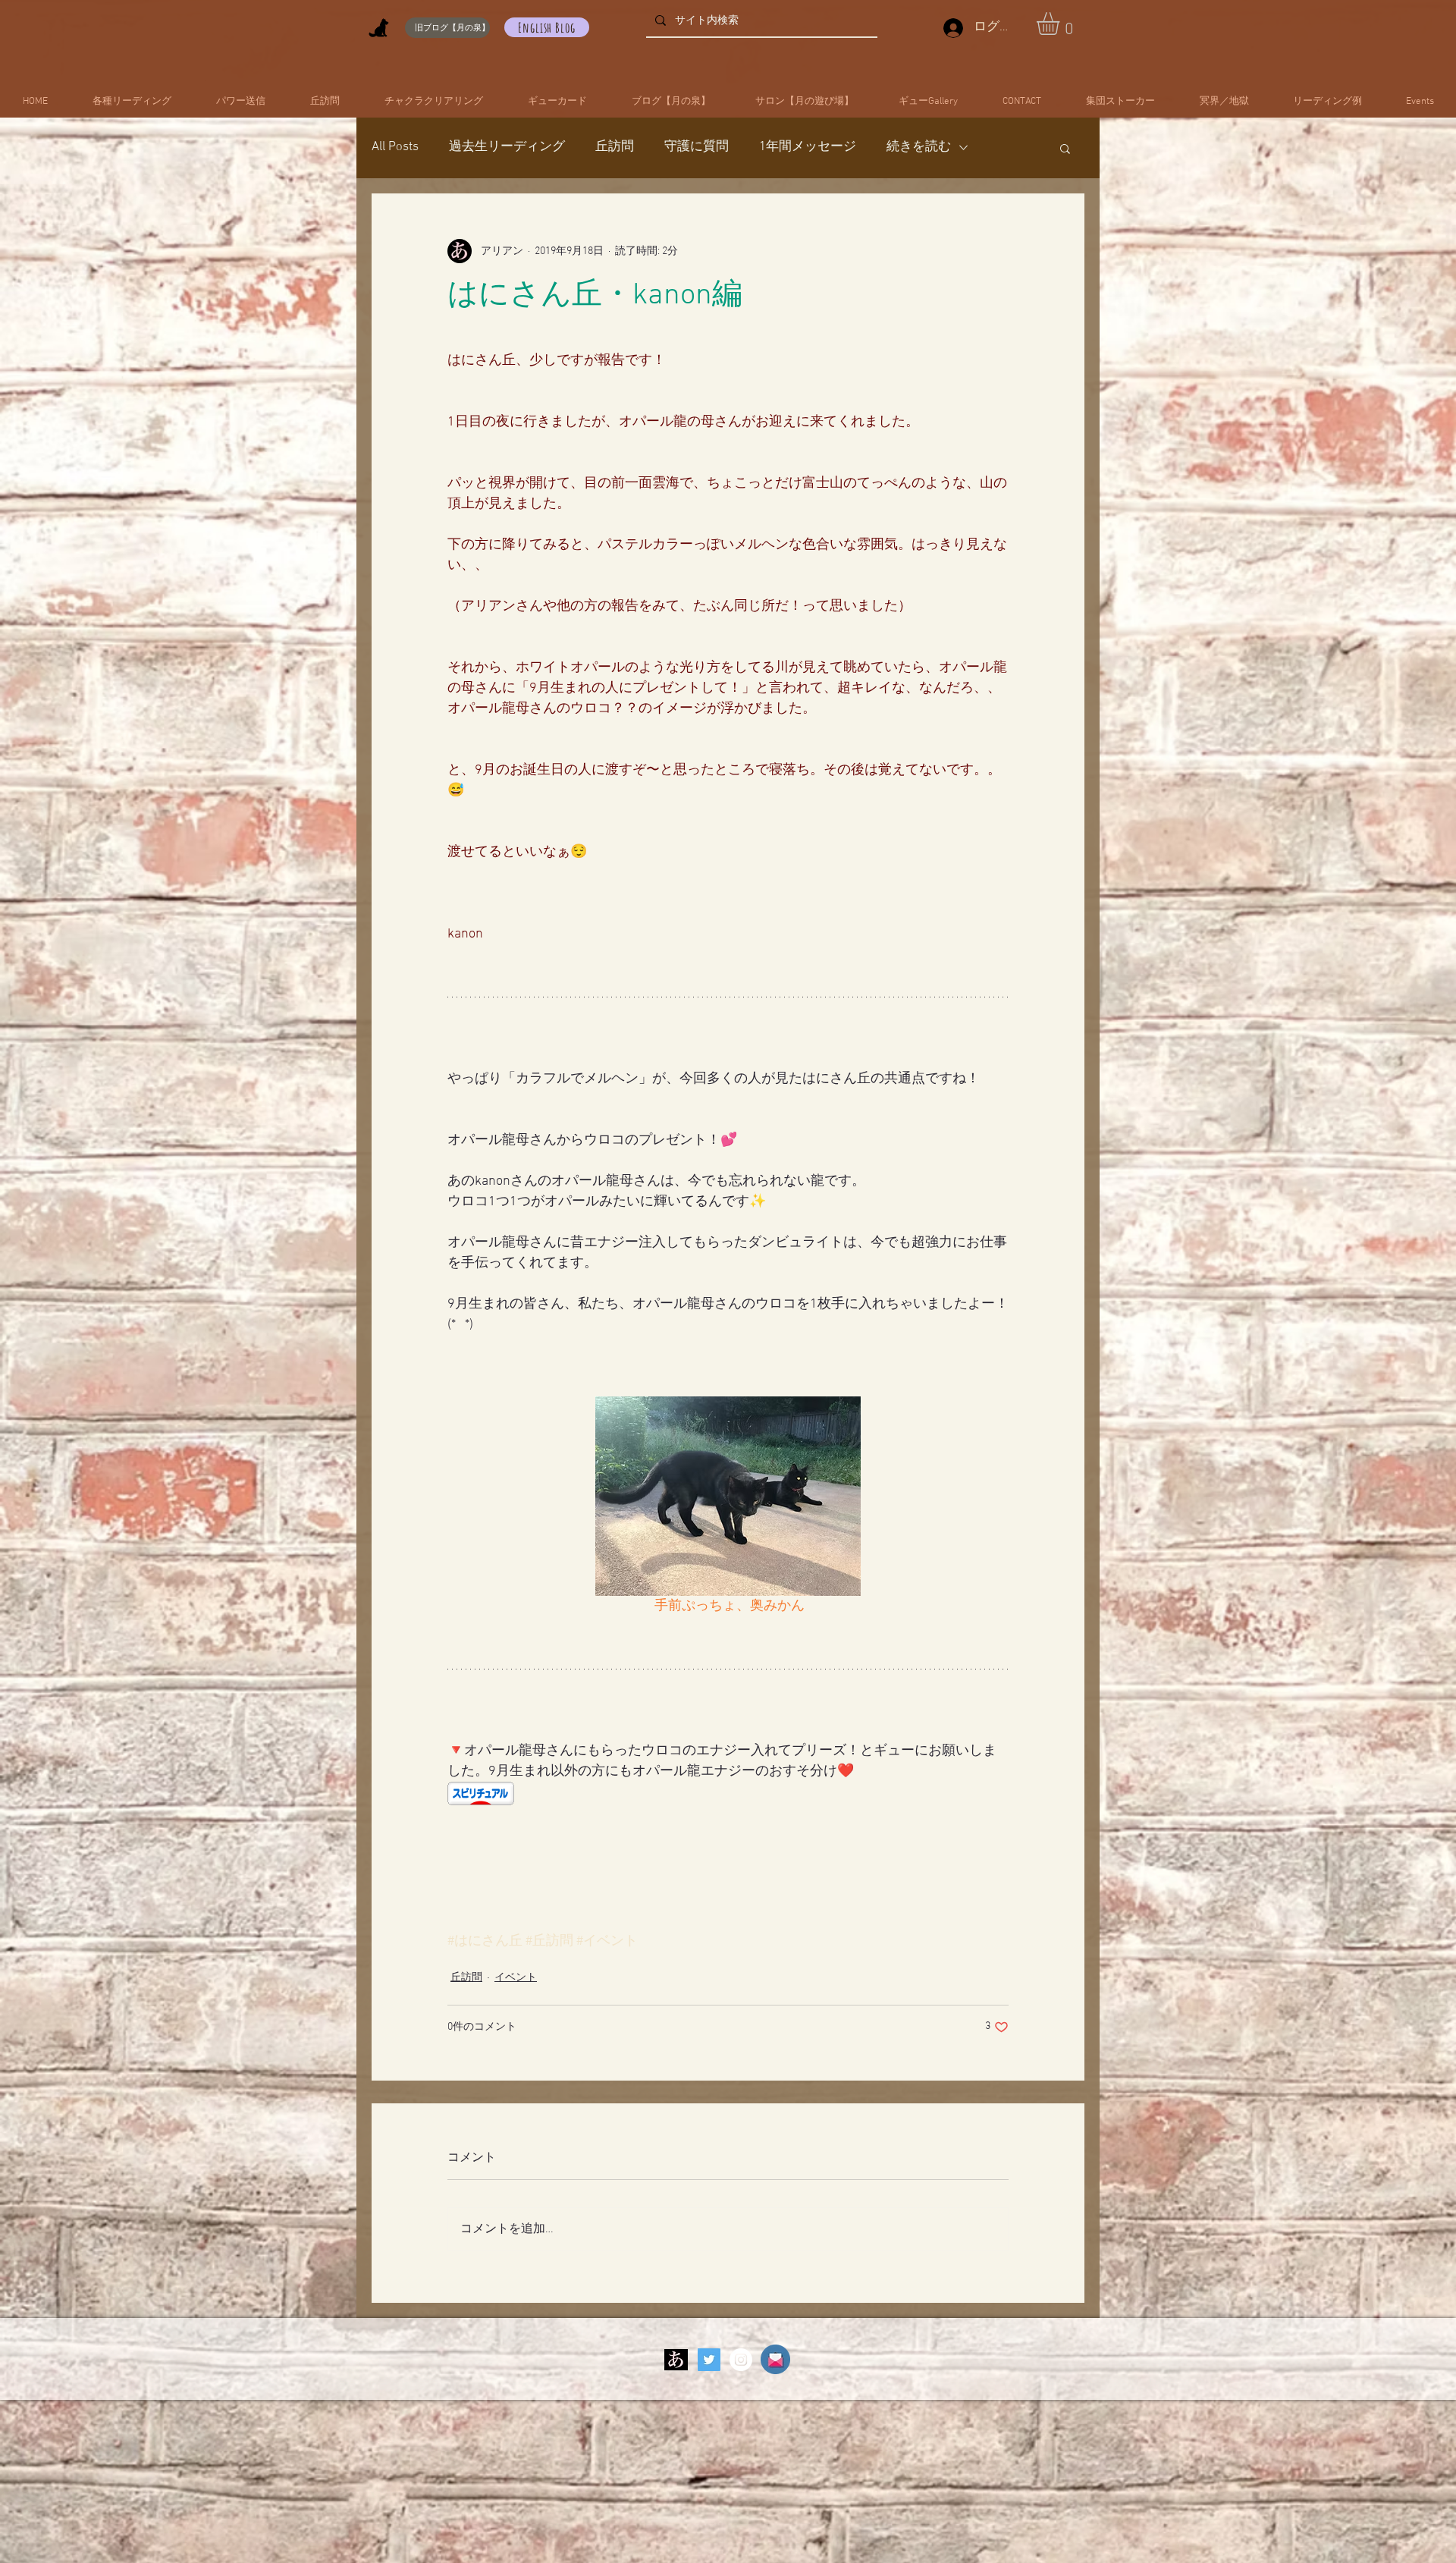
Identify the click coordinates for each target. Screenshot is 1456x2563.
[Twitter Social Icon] (709, 2360)
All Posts (395, 147)
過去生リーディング (507, 147)
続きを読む (919, 147)
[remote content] (728, 1795)
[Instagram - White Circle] (741, 2360)
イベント (516, 1978)
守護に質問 (697, 147)
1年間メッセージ (808, 147)
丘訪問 (615, 147)
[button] (1061, 24)
